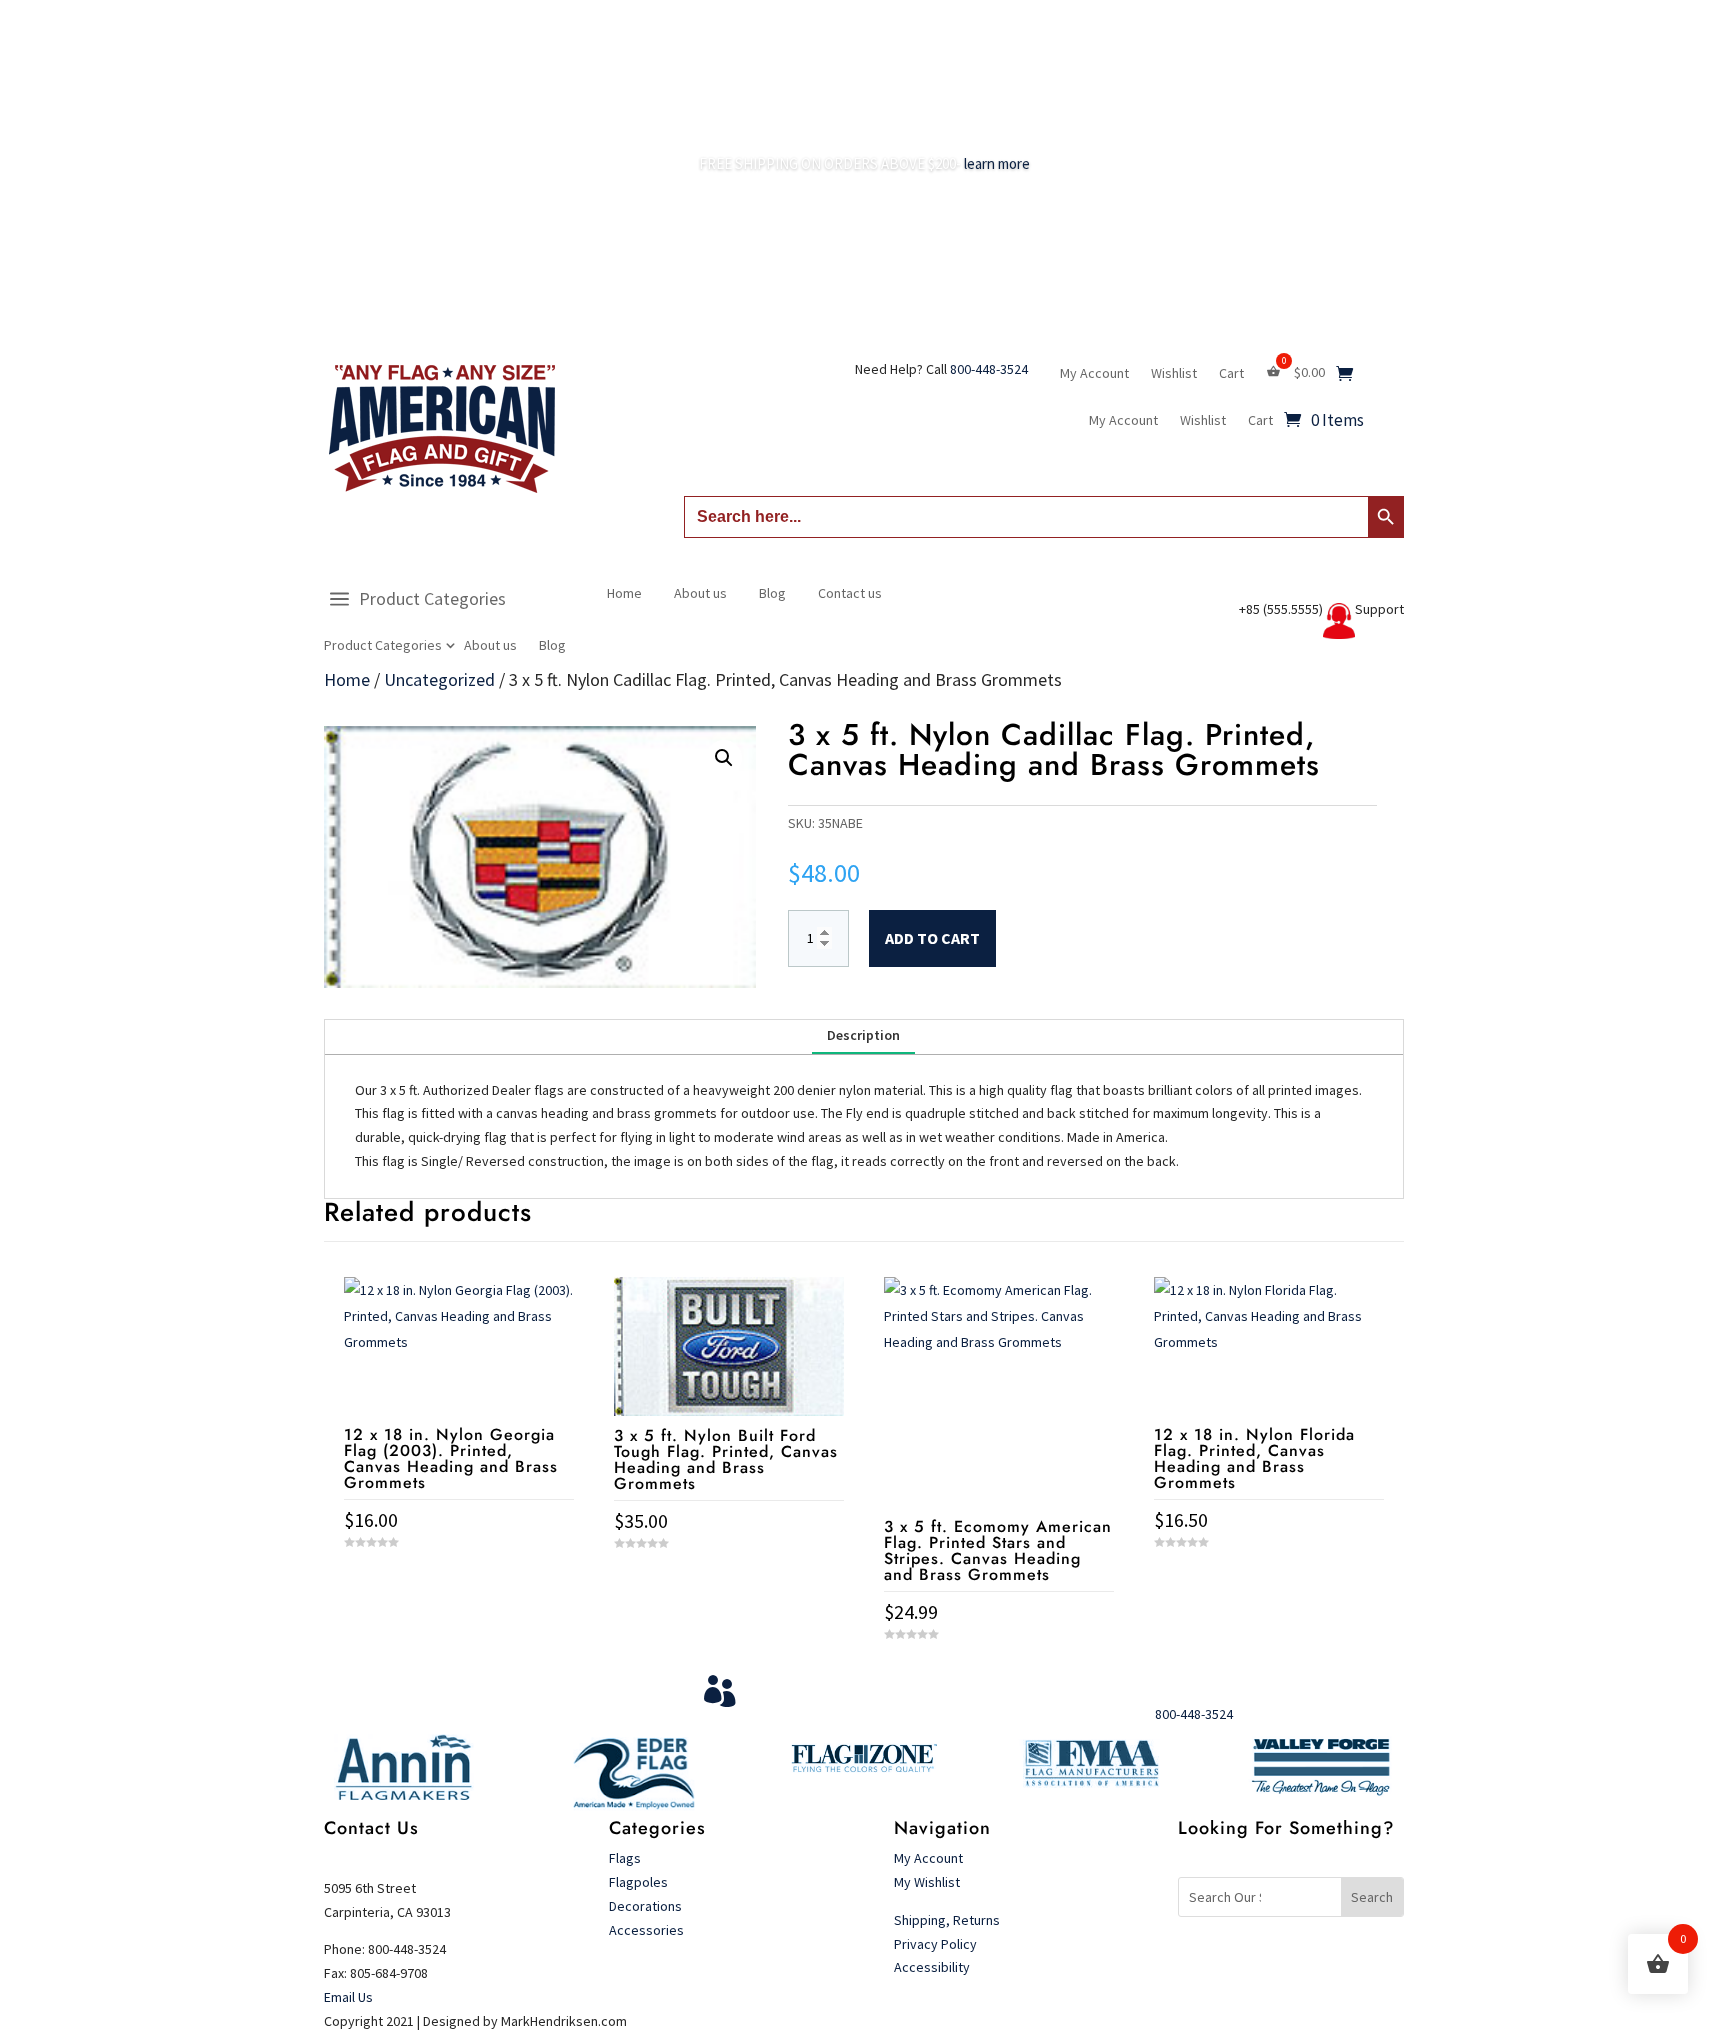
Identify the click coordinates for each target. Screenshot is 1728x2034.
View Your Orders (830, 1684)
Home (624, 593)
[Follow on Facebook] (1308, 1963)
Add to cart (932, 938)
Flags (625, 1858)
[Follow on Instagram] (1388, 1963)
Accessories (646, 1930)
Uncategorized (439, 679)
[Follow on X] (1348, 1963)
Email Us (348, 1997)
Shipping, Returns (947, 1920)
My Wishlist (927, 1882)
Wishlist (1174, 374)
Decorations (645, 1906)
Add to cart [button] (459, 1578)
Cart (1231, 374)
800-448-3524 (989, 369)
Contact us (850, 593)
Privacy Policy (935, 1944)
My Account (1094, 374)
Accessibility (932, 1967)
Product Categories (432, 598)
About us (490, 646)
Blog (552, 646)
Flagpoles (640, 1882)
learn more (997, 163)
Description (863, 1035)
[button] (724, 758)
